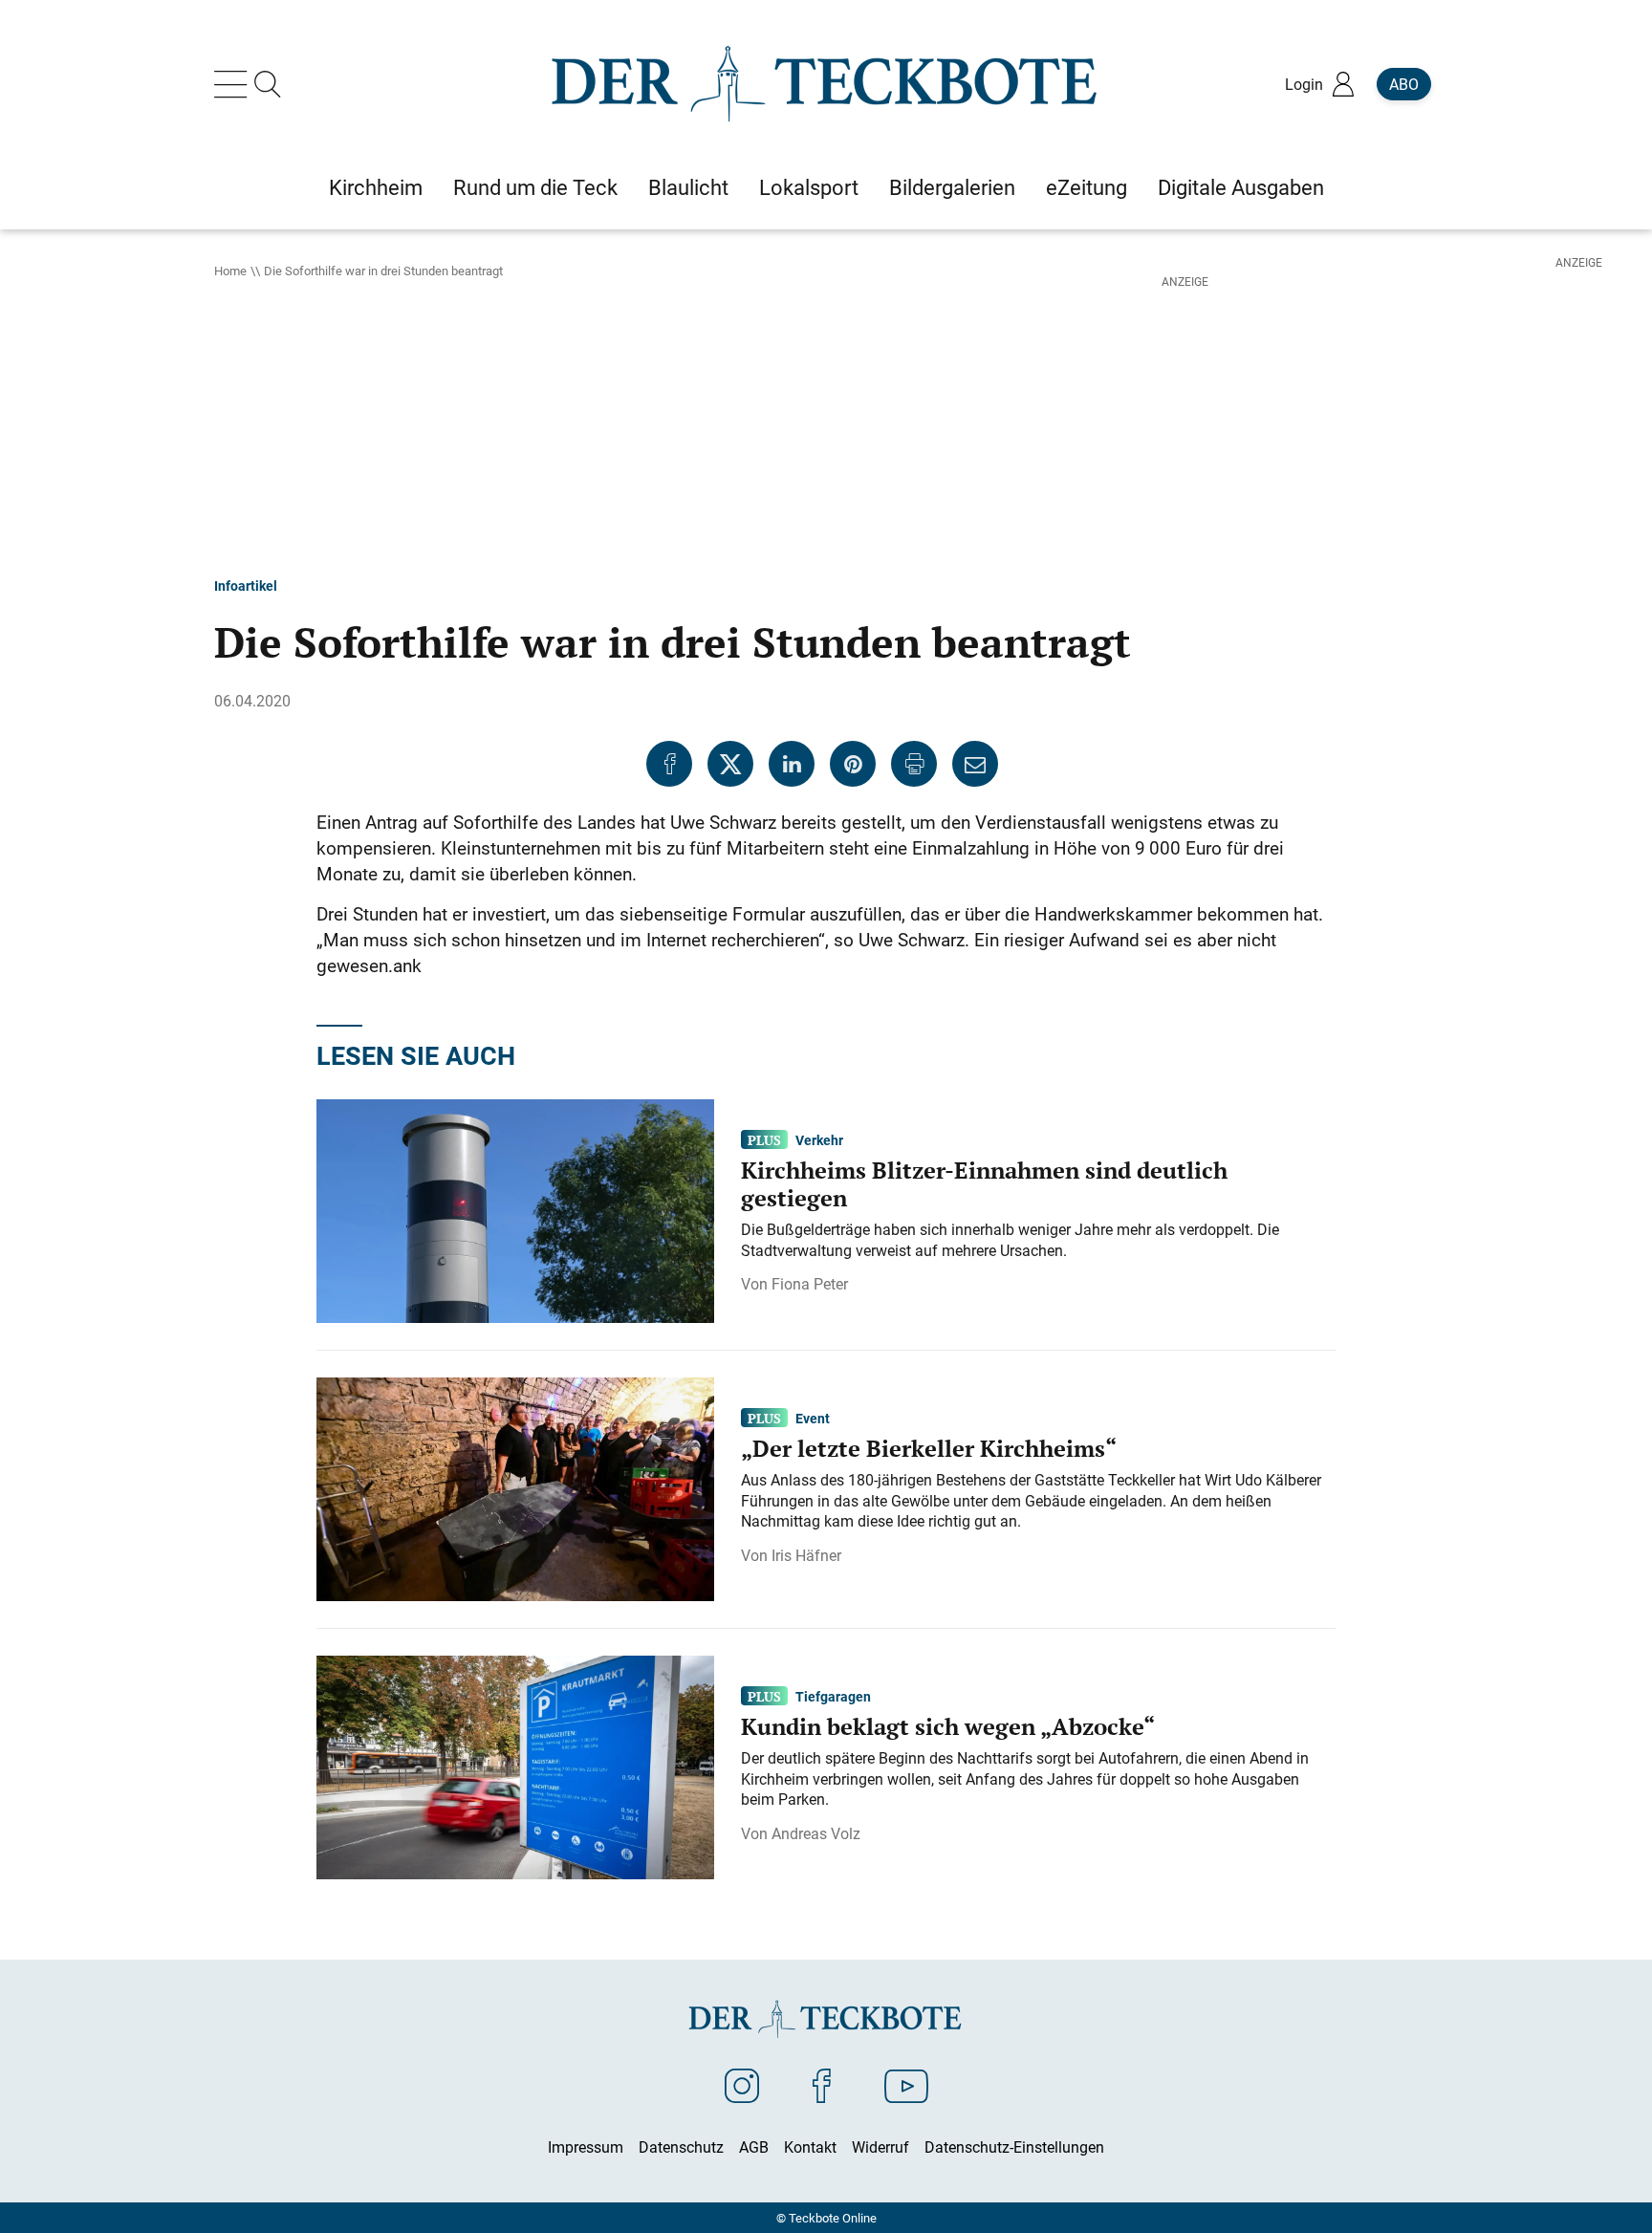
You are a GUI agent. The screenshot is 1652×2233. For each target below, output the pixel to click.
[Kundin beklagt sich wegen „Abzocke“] (515, 1766)
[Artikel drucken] (914, 764)
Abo (1404, 84)
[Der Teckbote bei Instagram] (742, 2085)
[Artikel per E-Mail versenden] (975, 764)
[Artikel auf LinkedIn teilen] (792, 764)
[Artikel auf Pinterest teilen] (853, 764)
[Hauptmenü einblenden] (234, 84)
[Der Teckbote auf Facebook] (822, 2085)
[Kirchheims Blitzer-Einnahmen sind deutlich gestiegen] (515, 1209)
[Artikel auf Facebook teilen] (669, 764)
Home (230, 271)
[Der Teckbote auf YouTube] (906, 2085)
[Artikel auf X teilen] (730, 764)
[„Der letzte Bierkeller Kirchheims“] (515, 1487)
